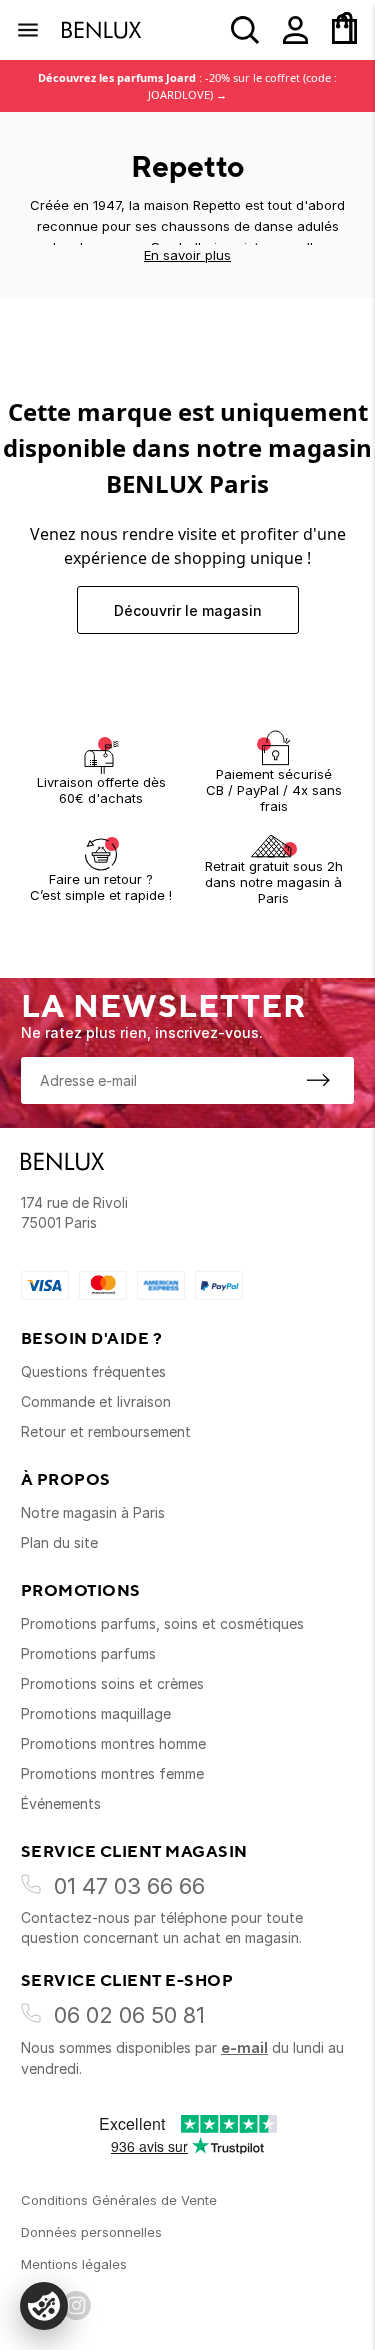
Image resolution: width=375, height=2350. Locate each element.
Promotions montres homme (113, 1743)
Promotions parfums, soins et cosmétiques (162, 1623)
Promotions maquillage (96, 1713)
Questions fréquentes (93, 1371)
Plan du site (59, 1542)
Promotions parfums (88, 1653)
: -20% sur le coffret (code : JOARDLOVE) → (187, 86)
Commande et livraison (96, 1401)
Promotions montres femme (112, 1773)
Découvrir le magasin (188, 610)
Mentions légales (74, 2264)
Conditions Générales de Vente (119, 2200)
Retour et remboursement (106, 1431)
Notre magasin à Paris (93, 1512)
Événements (61, 1803)
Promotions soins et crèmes (112, 1683)
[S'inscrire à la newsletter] (318, 1080)
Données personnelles (91, 2232)
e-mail (244, 2047)
